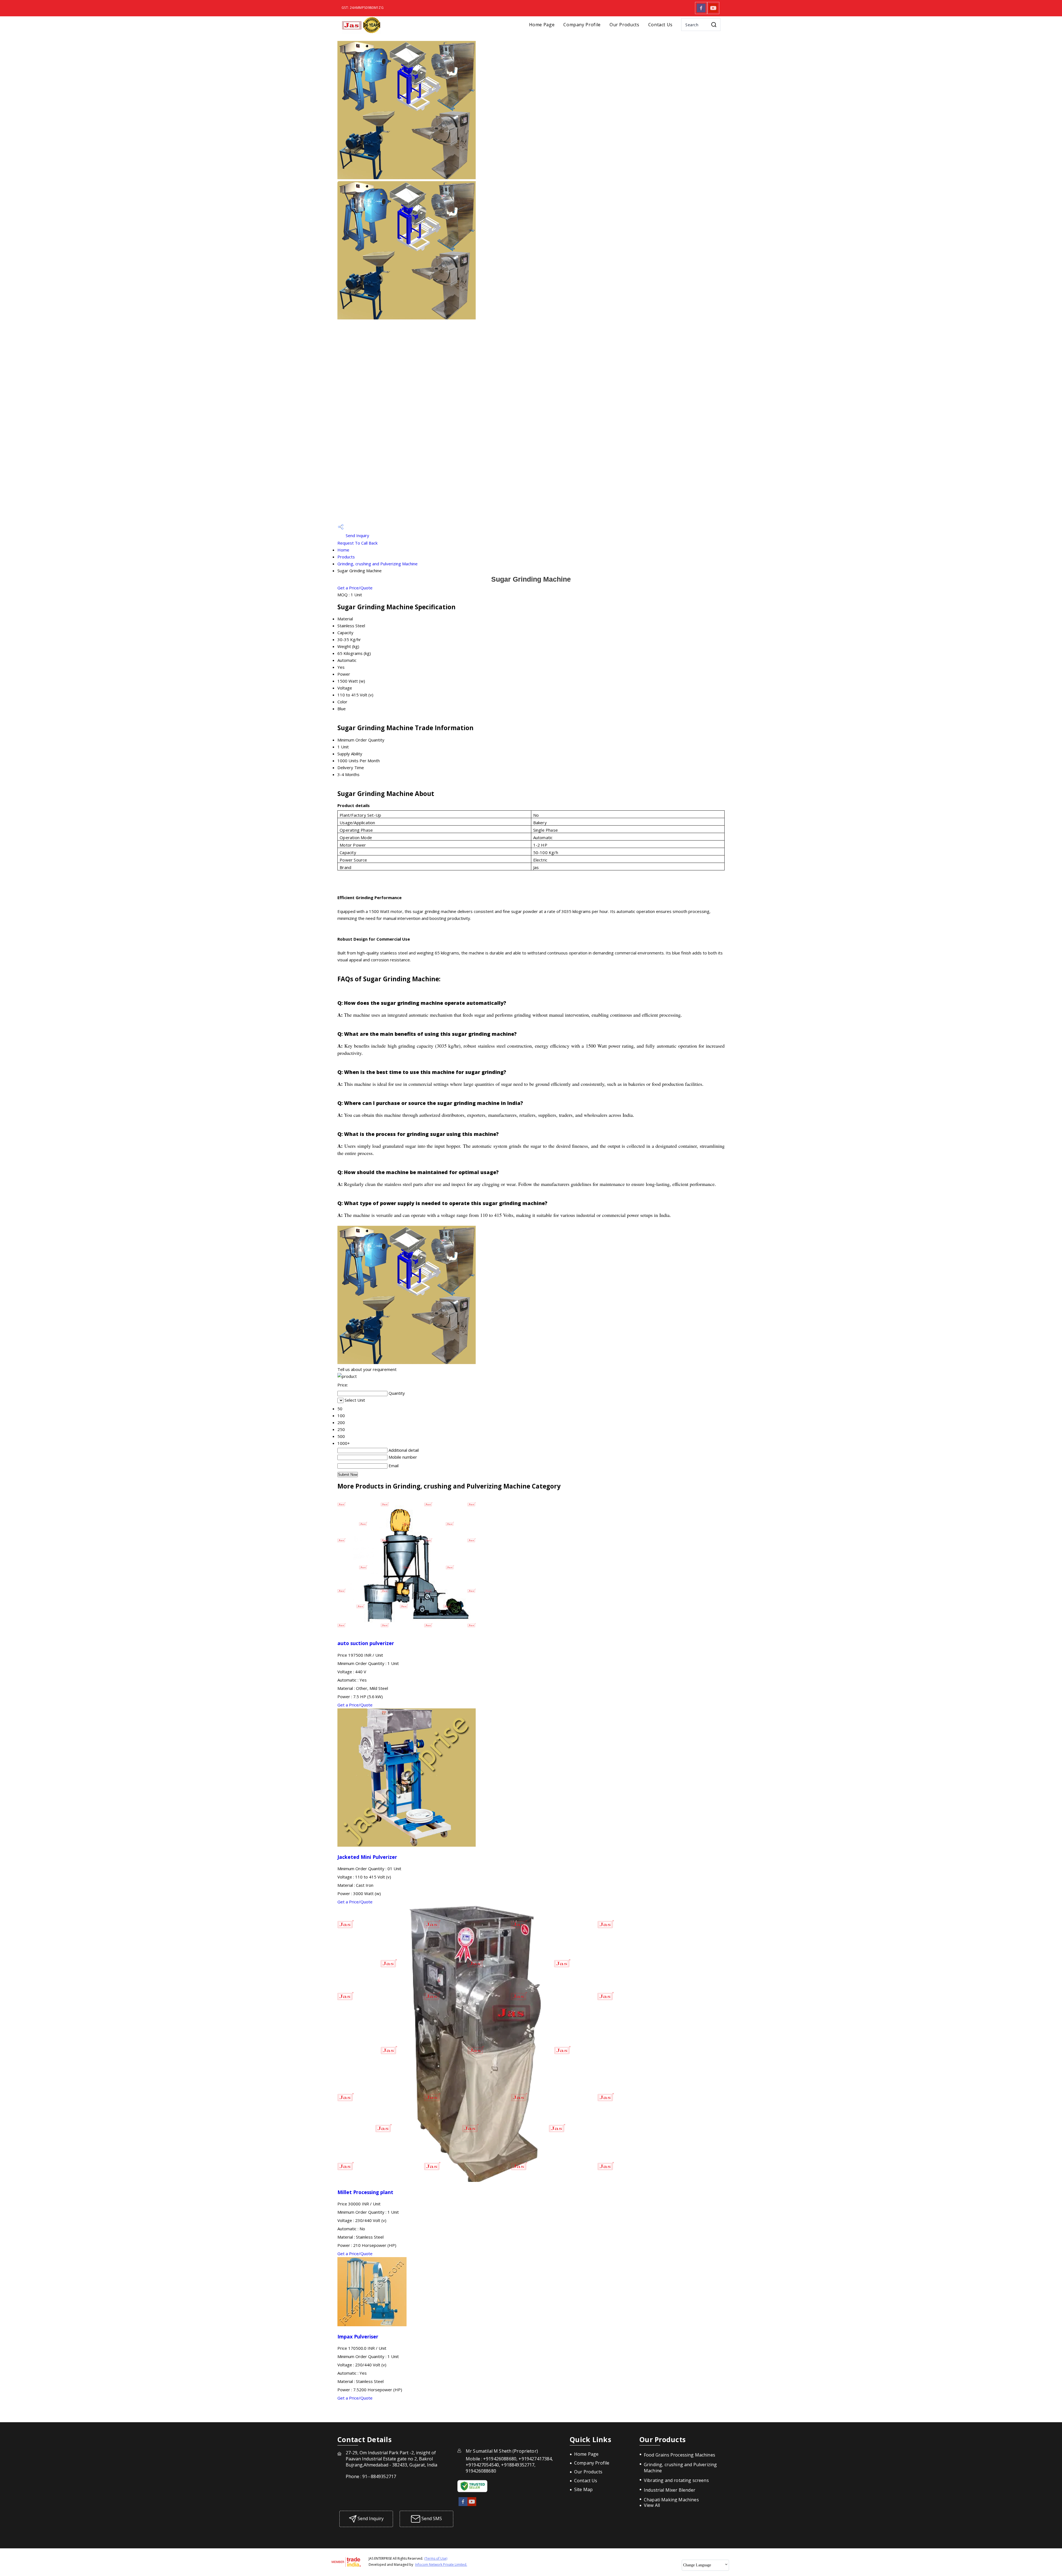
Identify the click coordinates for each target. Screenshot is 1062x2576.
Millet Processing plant (365, 2192)
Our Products (624, 25)
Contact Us (660, 25)
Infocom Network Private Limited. (441, 2565)
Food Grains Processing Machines (680, 2455)
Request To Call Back (357, 543)
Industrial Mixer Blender (670, 2490)
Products (346, 557)
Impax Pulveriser (358, 2336)
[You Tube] (713, 12)
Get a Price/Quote (355, 588)
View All (652, 2505)
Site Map (583, 2489)
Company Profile (582, 25)
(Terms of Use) (436, 2558)
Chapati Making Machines (671, 2500)
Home (343, 550)
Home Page (542, 25)
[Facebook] (701, 12)
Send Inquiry (357, 535)
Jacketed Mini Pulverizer (367, 1857)
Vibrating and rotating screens (676, 2480)
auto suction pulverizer (366, 1643)
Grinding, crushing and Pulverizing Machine (378, 564)
